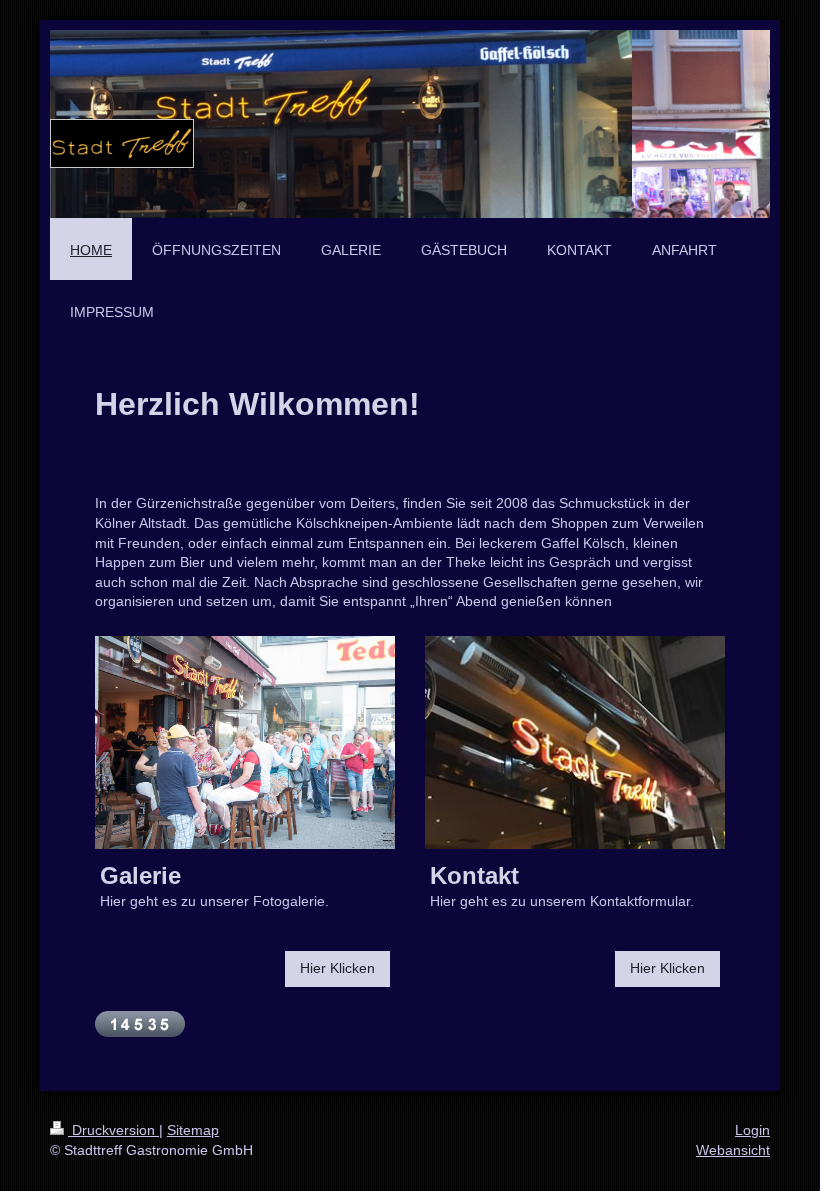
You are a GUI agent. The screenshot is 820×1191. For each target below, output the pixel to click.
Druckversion (113, 1130)
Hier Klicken (337, 968)
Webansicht (733, 1150)
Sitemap (193, 1130)
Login (752, 1130)
